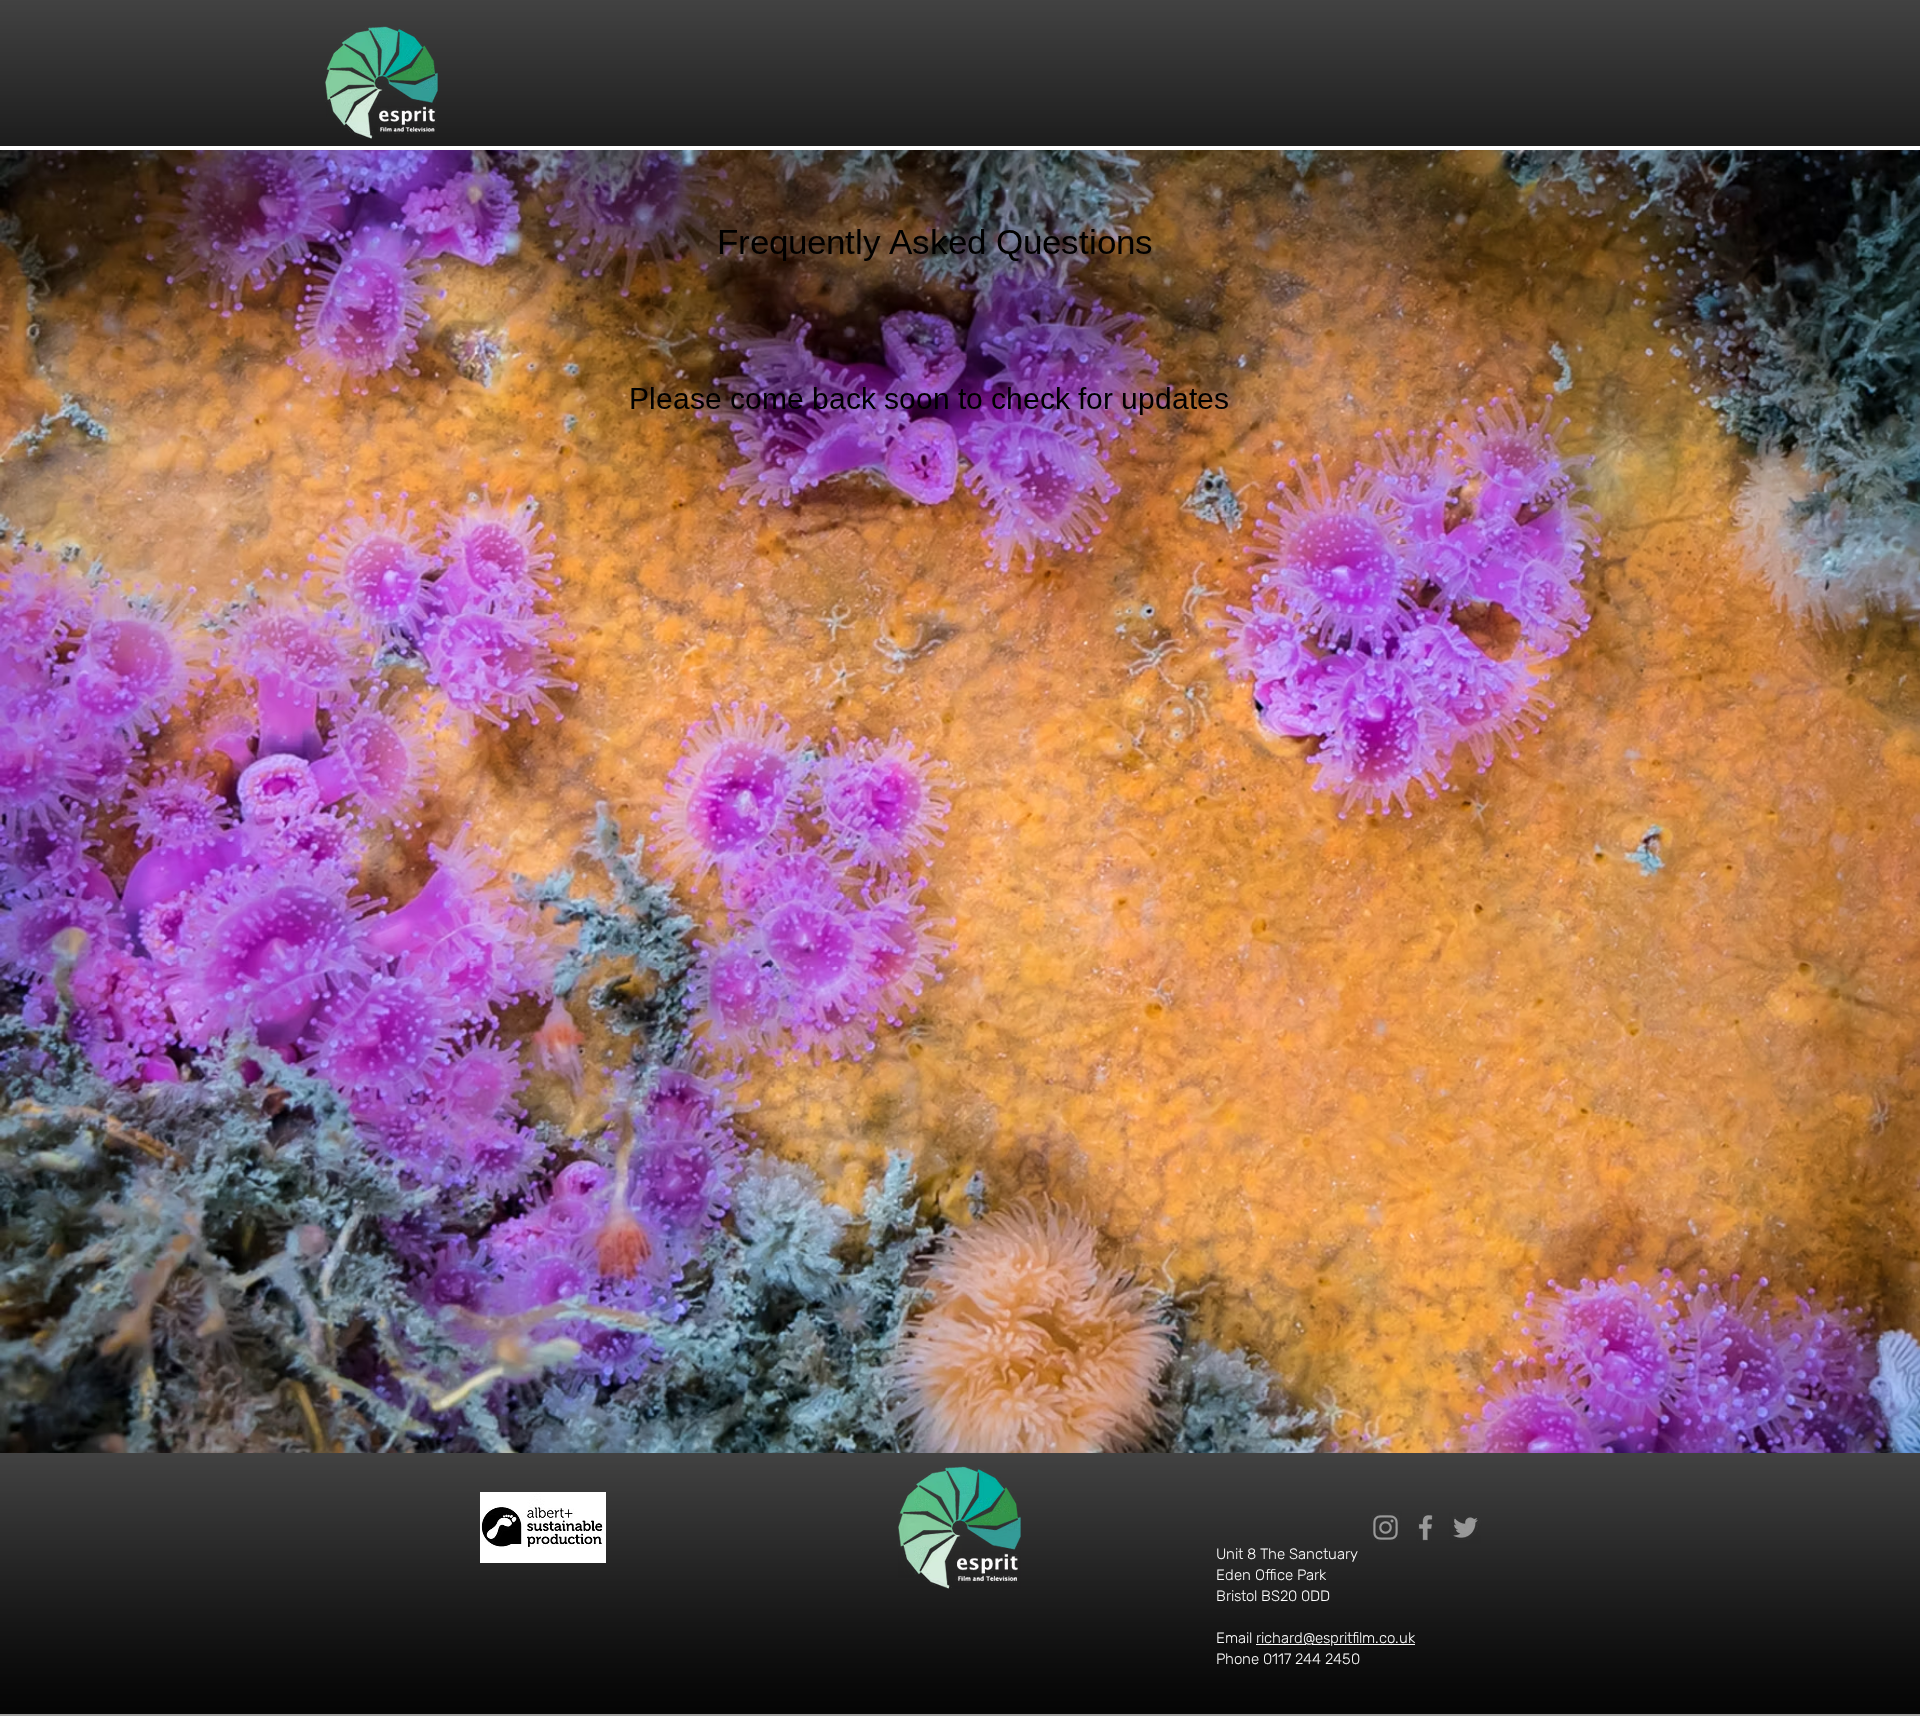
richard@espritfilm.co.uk (1335, 1638)
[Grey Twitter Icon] (1465, 1527)
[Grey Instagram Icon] (1385, 1527)
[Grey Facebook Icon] (1425, 1527)
